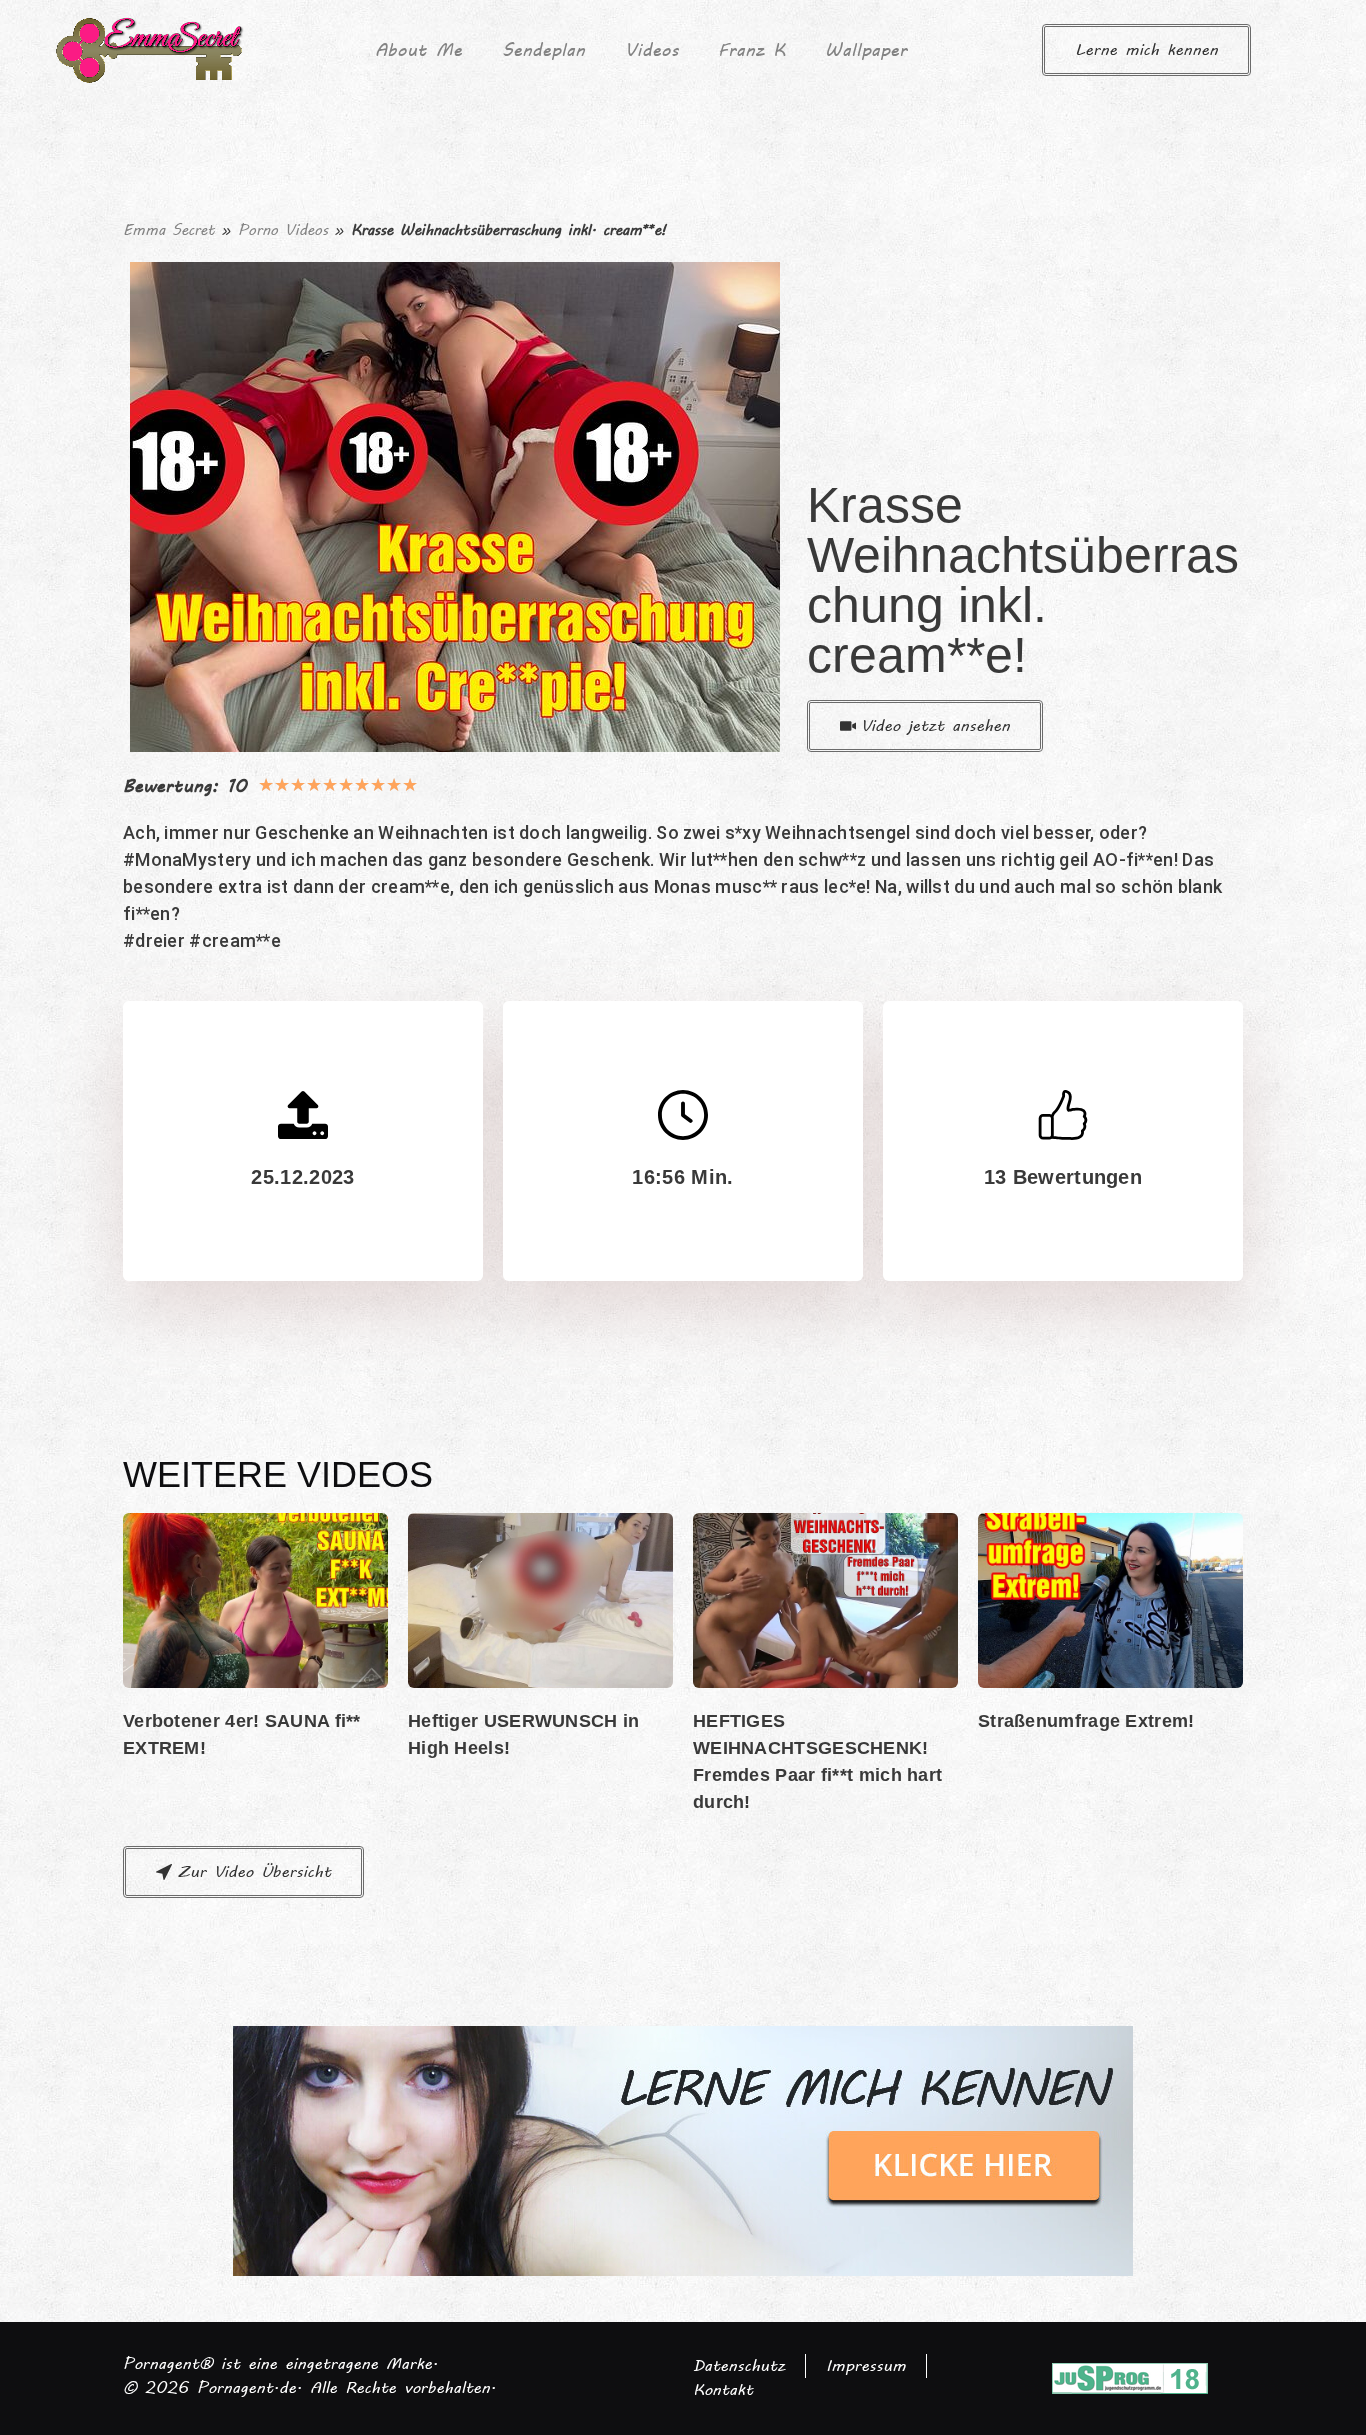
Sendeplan (543, 49)
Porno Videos (283, 230)
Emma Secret (169, 230)
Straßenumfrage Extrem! (1086, 1721)
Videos (651, 49)
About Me (418, 49)
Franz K (751, 49)
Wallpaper (866, 49)
